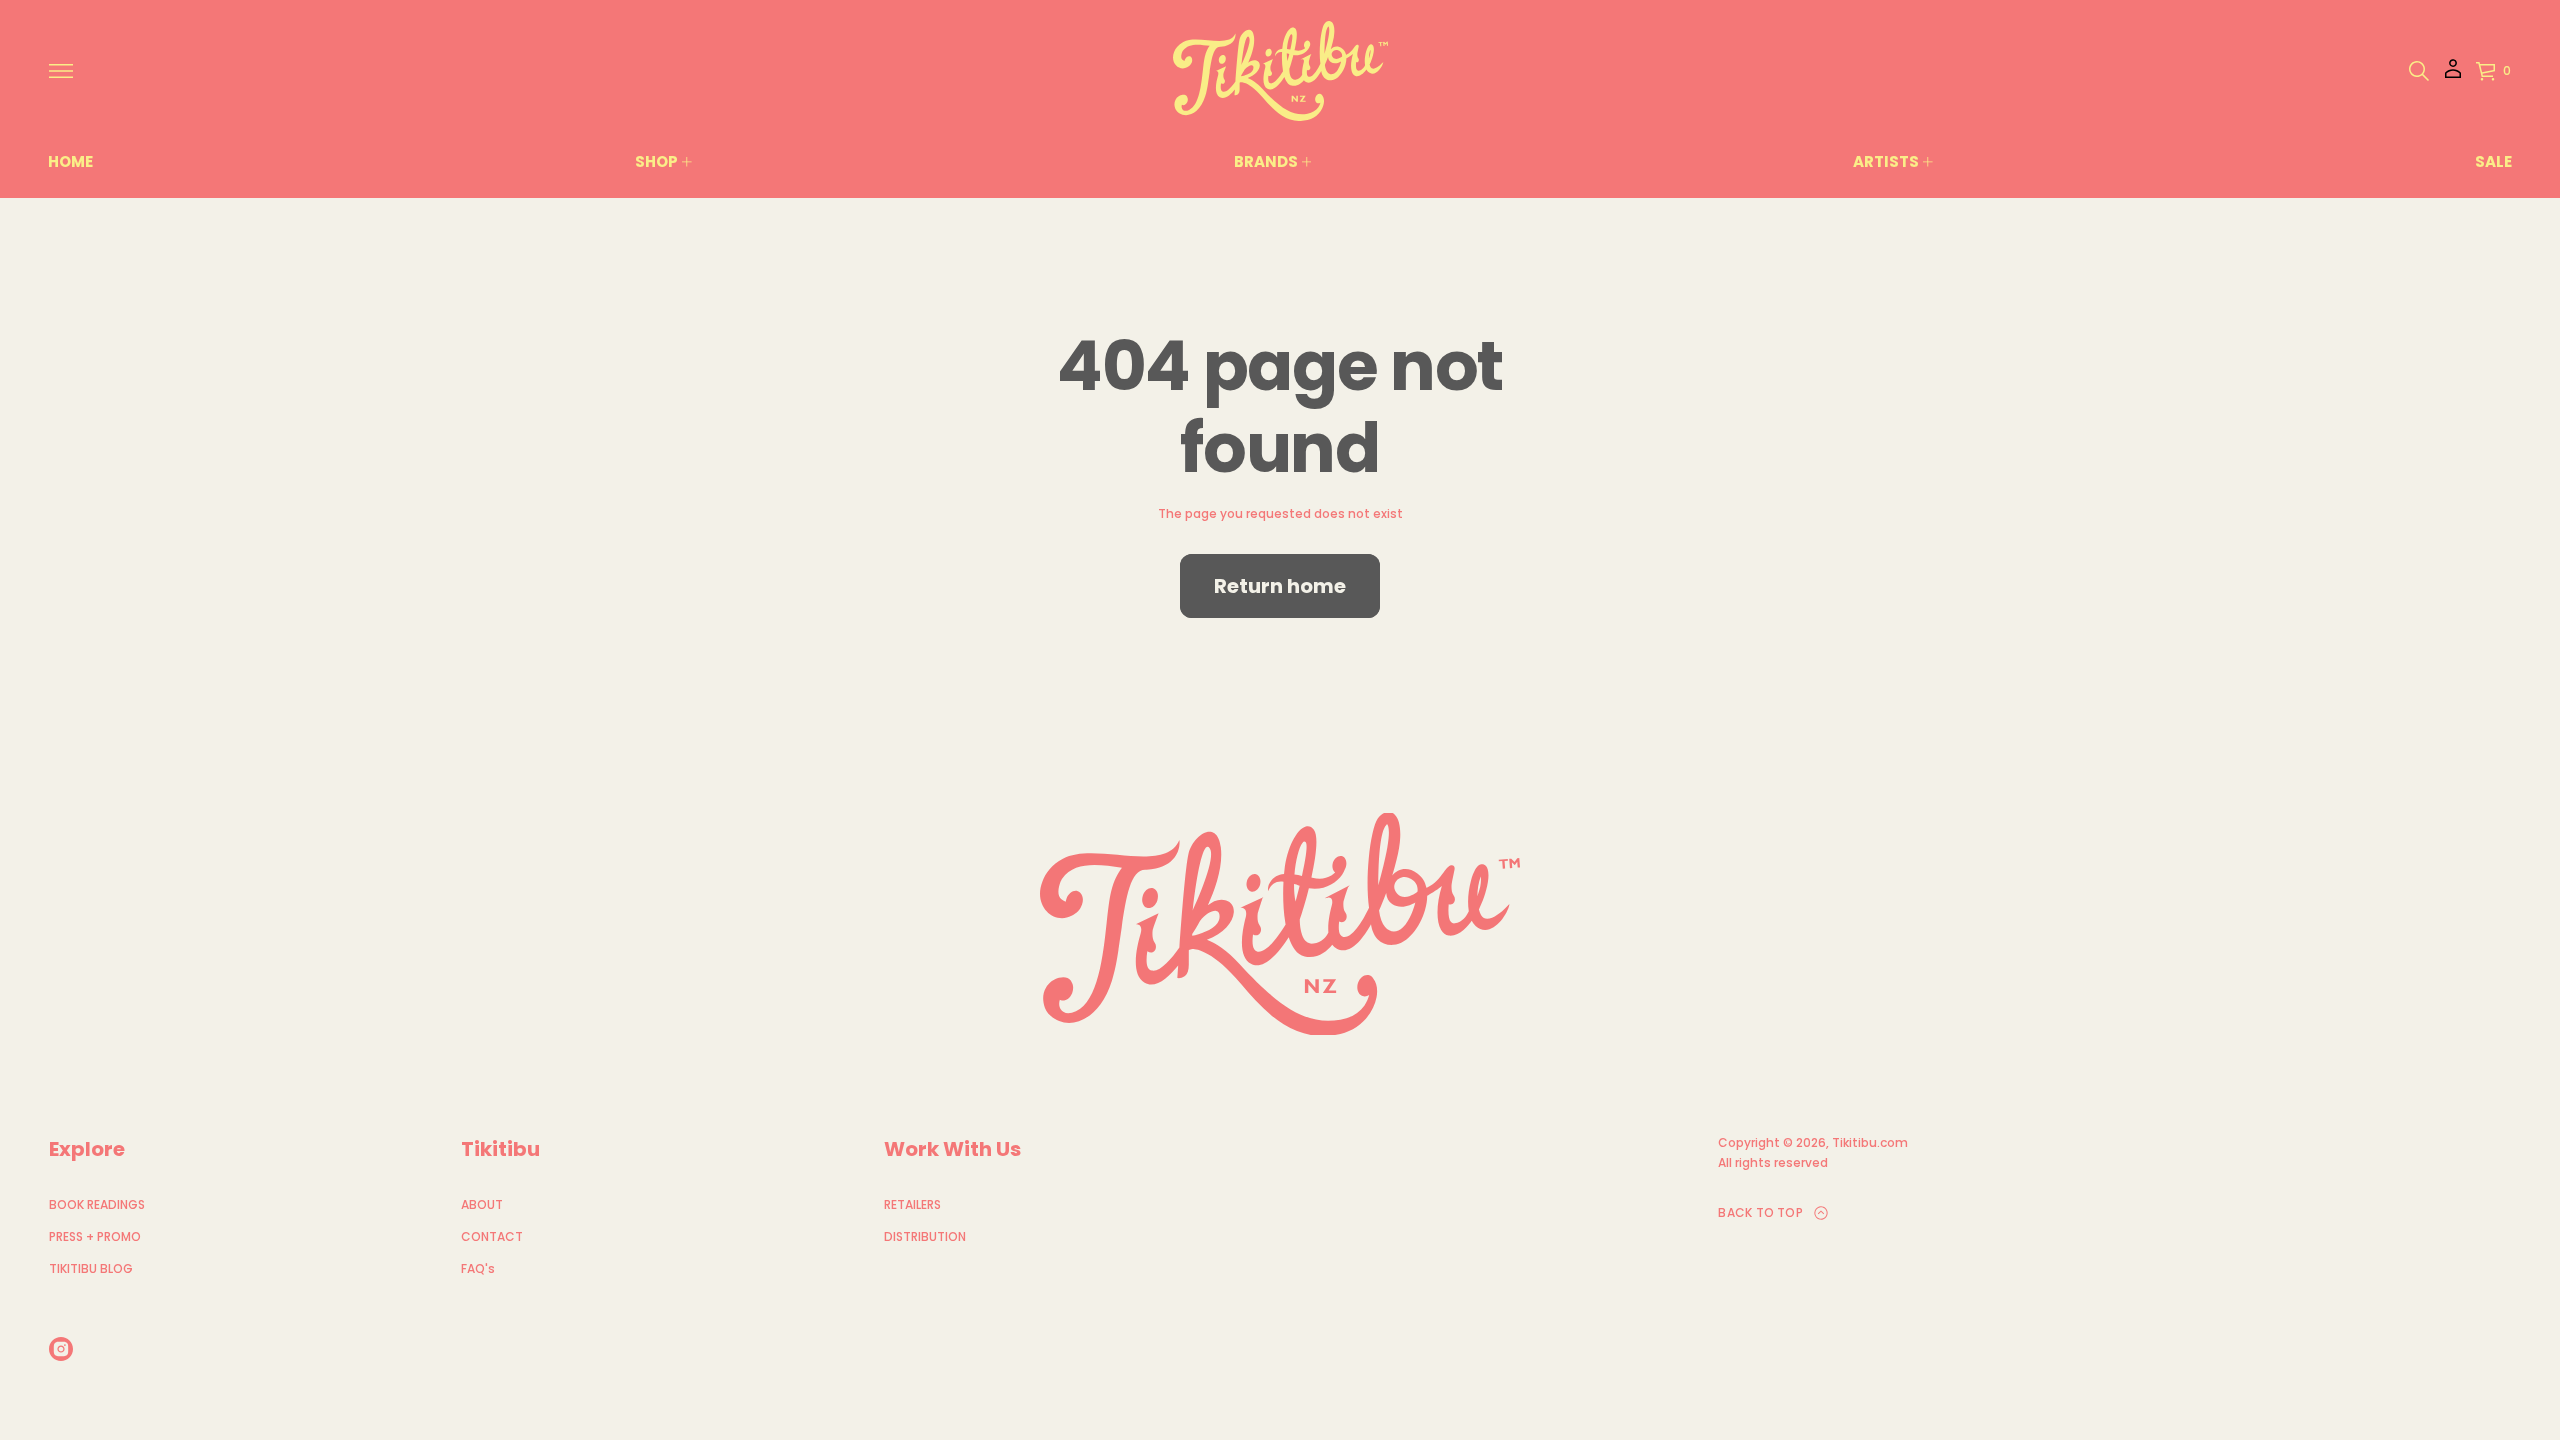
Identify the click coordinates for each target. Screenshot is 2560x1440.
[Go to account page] (2453, 75)
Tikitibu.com (1870, 1142)
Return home (1280, 586)
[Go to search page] (2419, 71)
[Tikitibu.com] (1280, 71)
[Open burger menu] (61, 71)
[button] (2419, 71)
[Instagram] (61, 1349)
